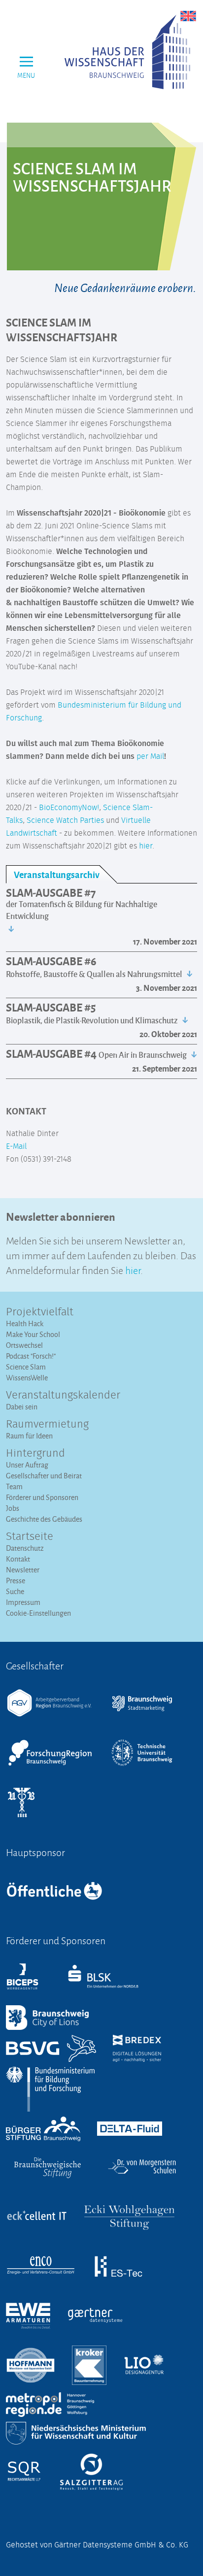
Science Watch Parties (65, 820)
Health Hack (25, 1323)
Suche (15, 1591)
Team (14, 1486)
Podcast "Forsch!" (31, 1356)
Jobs (13, 1508)
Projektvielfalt (40, 1312)
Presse (16, 1581)
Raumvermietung (47, 1425)
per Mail (150, 756)
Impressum (23, 1602)
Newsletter (23, 1570)
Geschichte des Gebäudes (44, 1519)
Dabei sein (22, 1407)
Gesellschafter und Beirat (44, 1476)
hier (146, 846)
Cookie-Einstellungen (38, 1613)
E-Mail (16, 1146)
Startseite (30, 1537)
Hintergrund (35, 1454)
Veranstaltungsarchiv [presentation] (57, 874)
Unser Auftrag (27, 1465)
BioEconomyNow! (69, 808)
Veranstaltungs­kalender (63, 1396)
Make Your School (33, 1334)
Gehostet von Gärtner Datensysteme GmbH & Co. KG (97, 2545)
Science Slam (26, 1367)
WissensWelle (27, 1378)
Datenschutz (25, 1548)
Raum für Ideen (29, 1436)
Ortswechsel (24, 1345)
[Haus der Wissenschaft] (127, 52)
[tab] (61, 874)
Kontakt (18, 1559)
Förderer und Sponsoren (42, 1497)
